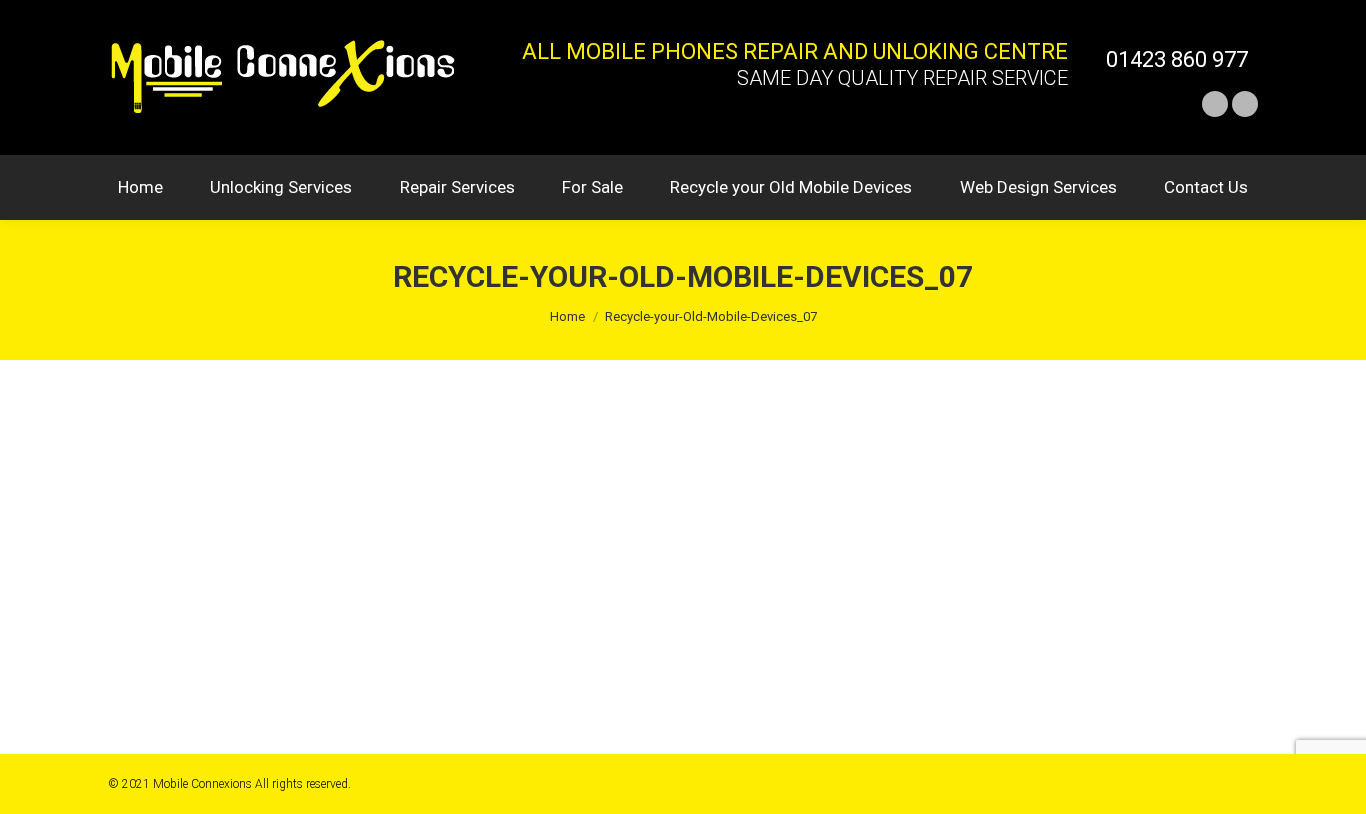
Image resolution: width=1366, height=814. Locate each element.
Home (567, 316)
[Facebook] (1215, 104)
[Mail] (1245, 104)
